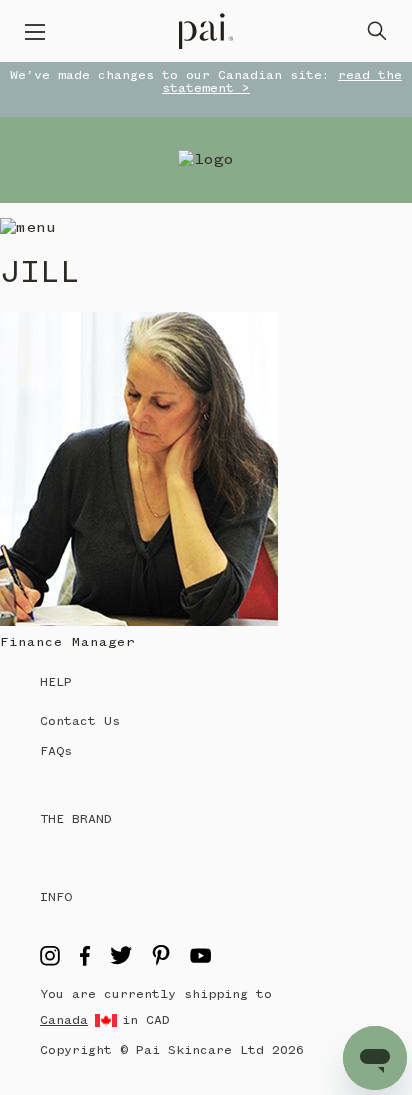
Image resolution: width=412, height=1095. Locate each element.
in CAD (146, 1020)
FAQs (56, 751)
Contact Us (80, 721)
